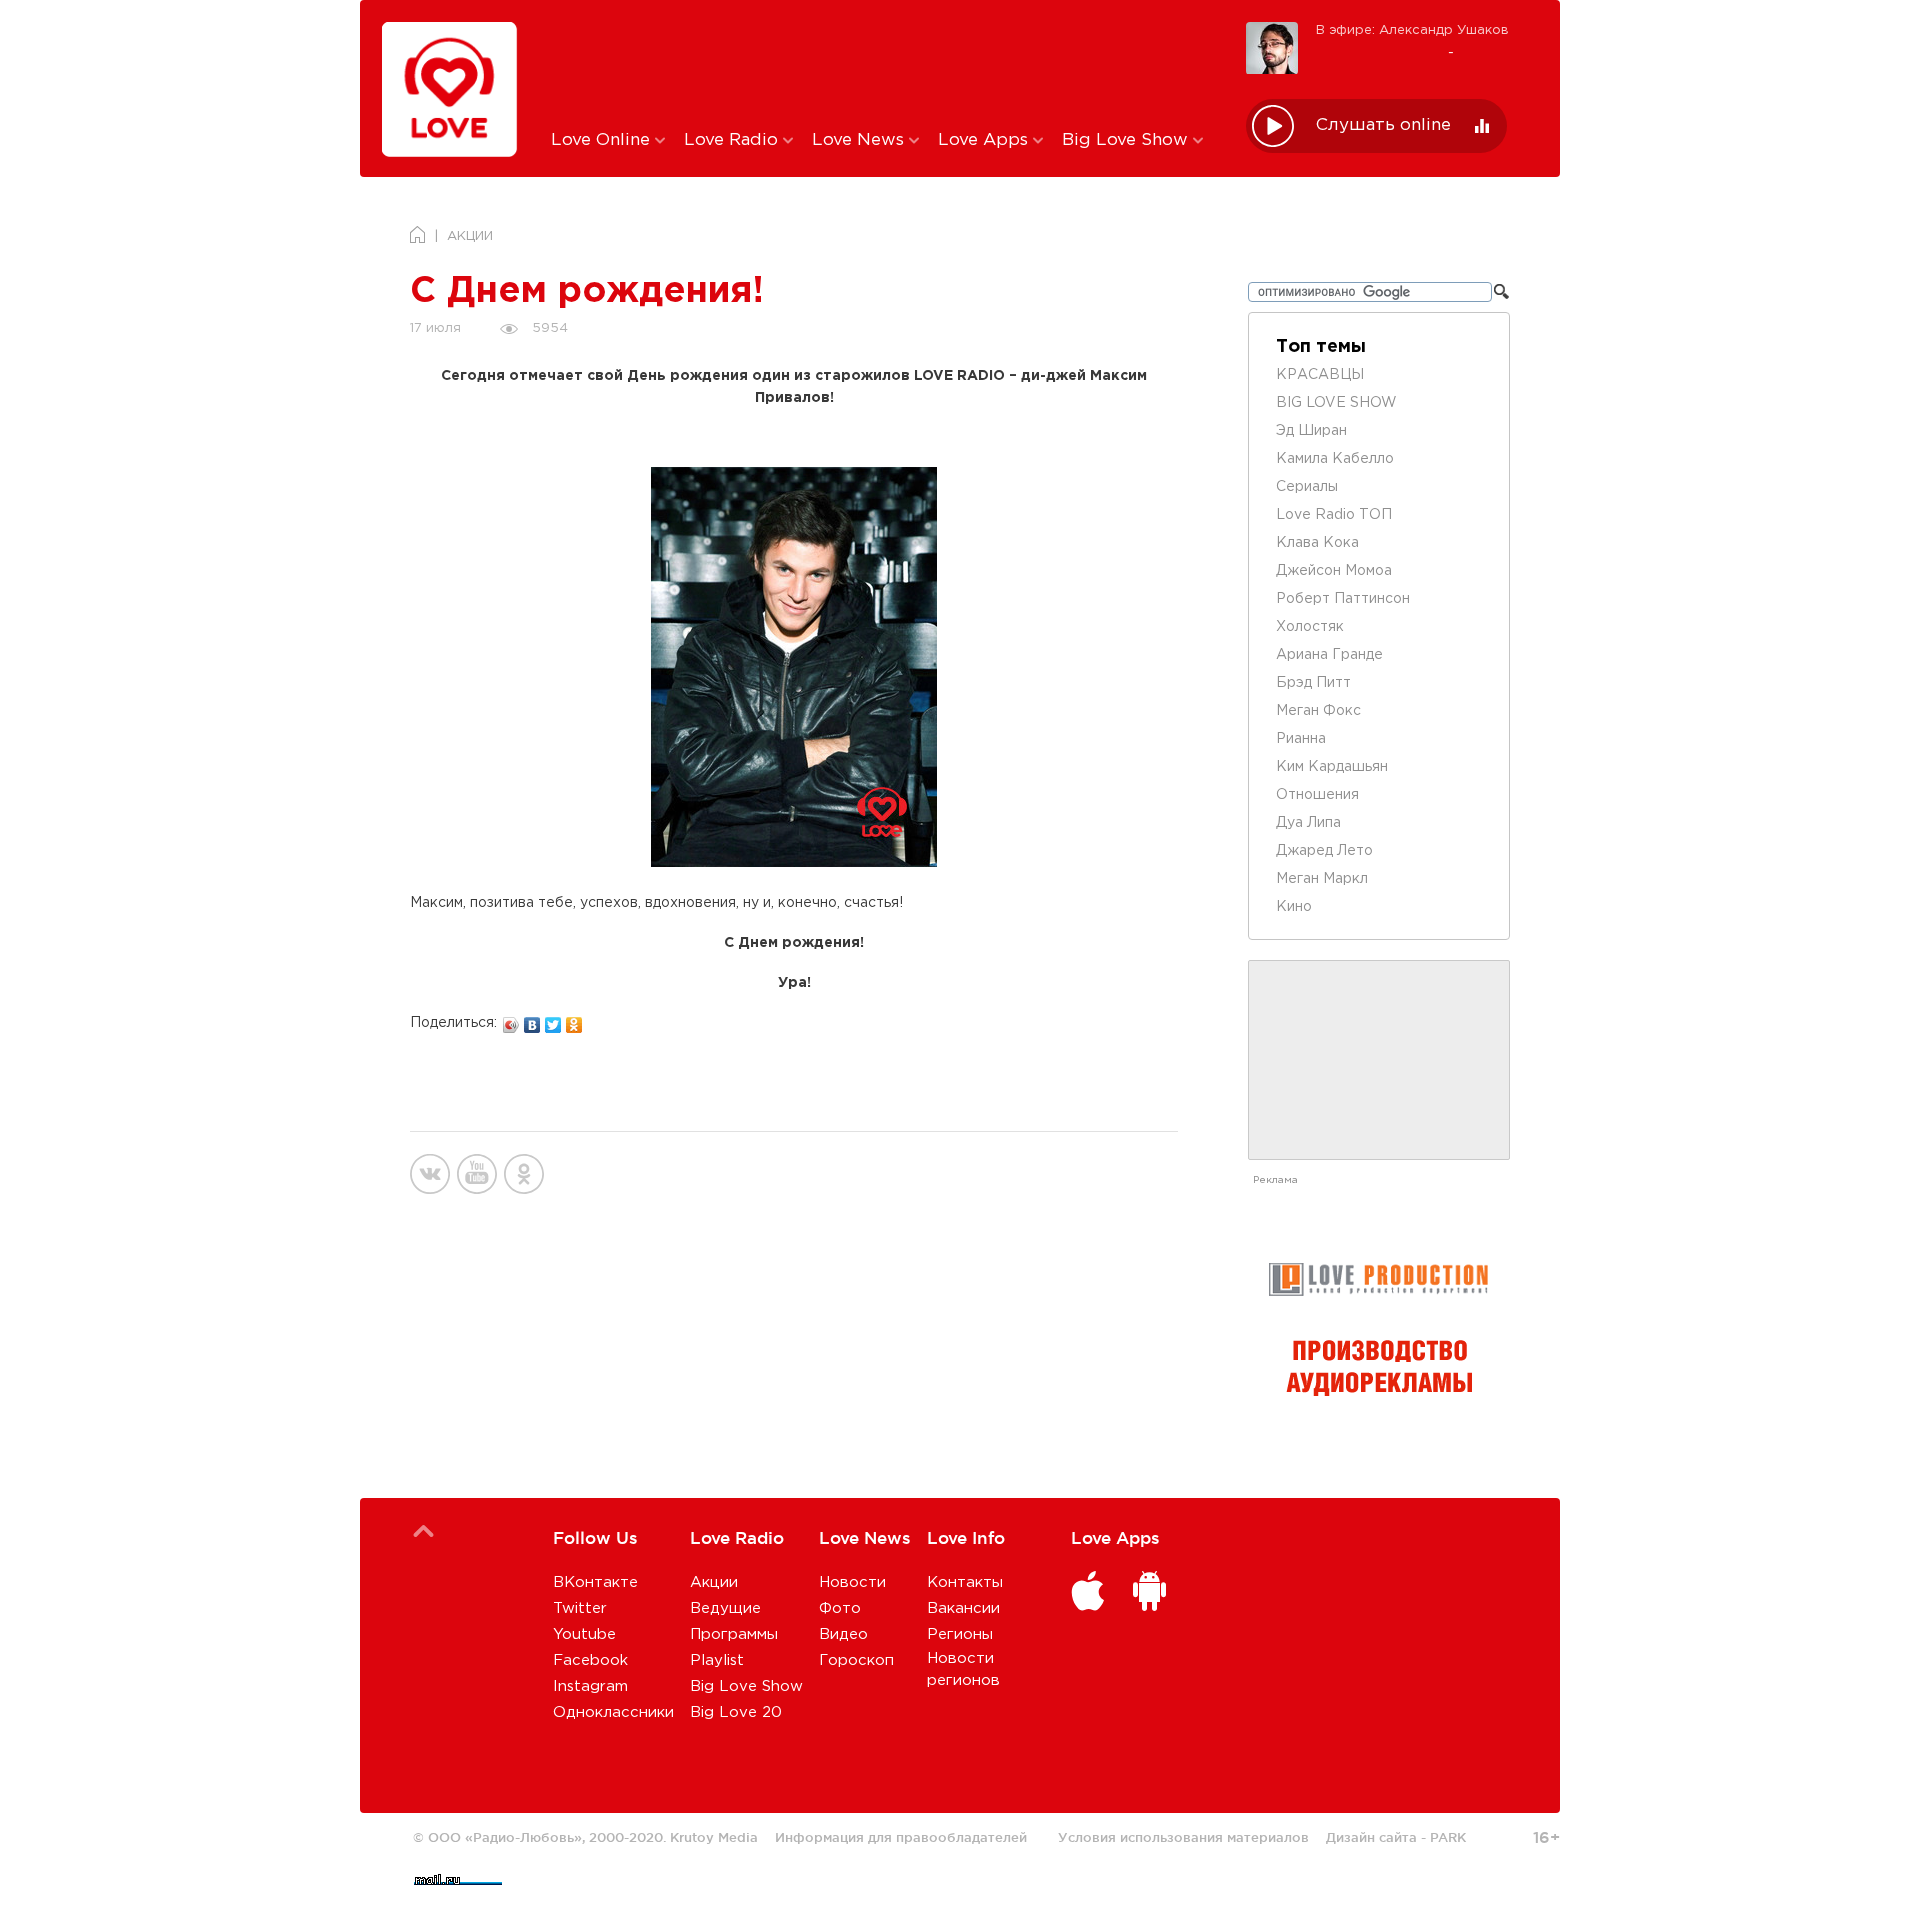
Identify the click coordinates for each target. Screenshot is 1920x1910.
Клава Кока (1317, 543)
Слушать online (1383, 125)
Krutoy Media (714, 1837)
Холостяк (1310, 627)
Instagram (590, 1686)
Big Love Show (1127, 140)
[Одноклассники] (574, 1020)
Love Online (603, 140)
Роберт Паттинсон (1343, 599)
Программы (734, 1634)
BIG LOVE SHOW (1336, 403)
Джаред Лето (1324, 851)
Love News (860, 140)
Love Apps (985, 140)
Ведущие (725, 1608)
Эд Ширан (1311, 431)
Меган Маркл (1322, 879)
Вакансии (963, 1608)
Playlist (717, 1660)
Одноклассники (613, 1712)
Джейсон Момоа (1334, 571)
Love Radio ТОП (1334, 515)
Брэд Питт (1313, 683)
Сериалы (1307, 487)
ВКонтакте (595, 1582)
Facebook (590, 1660)
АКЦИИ (470, 236)
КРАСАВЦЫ (1320, 375)
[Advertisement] (883, 63)
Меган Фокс (1318, 711)
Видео (843, 1634)
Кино (1294, 907)
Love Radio (733, 140)
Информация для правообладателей (901, 1837)
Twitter (580, 1608)
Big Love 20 (736, 1712)
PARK (1448, 1837)
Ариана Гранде (1329, 655)
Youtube (584, 1634)
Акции (714, 1582)
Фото (840, 1608)
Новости (852, 1582)
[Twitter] (553, 1020)
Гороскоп (856, 1660)
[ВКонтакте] (532, 1020)
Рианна (1301, 739)
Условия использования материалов (1183, 1837)
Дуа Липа (1308, 823)
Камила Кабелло (1335, 459)
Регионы (960, 1634)
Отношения (1317, 795)
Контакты (965, 1582)
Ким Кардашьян (1332, 767)
